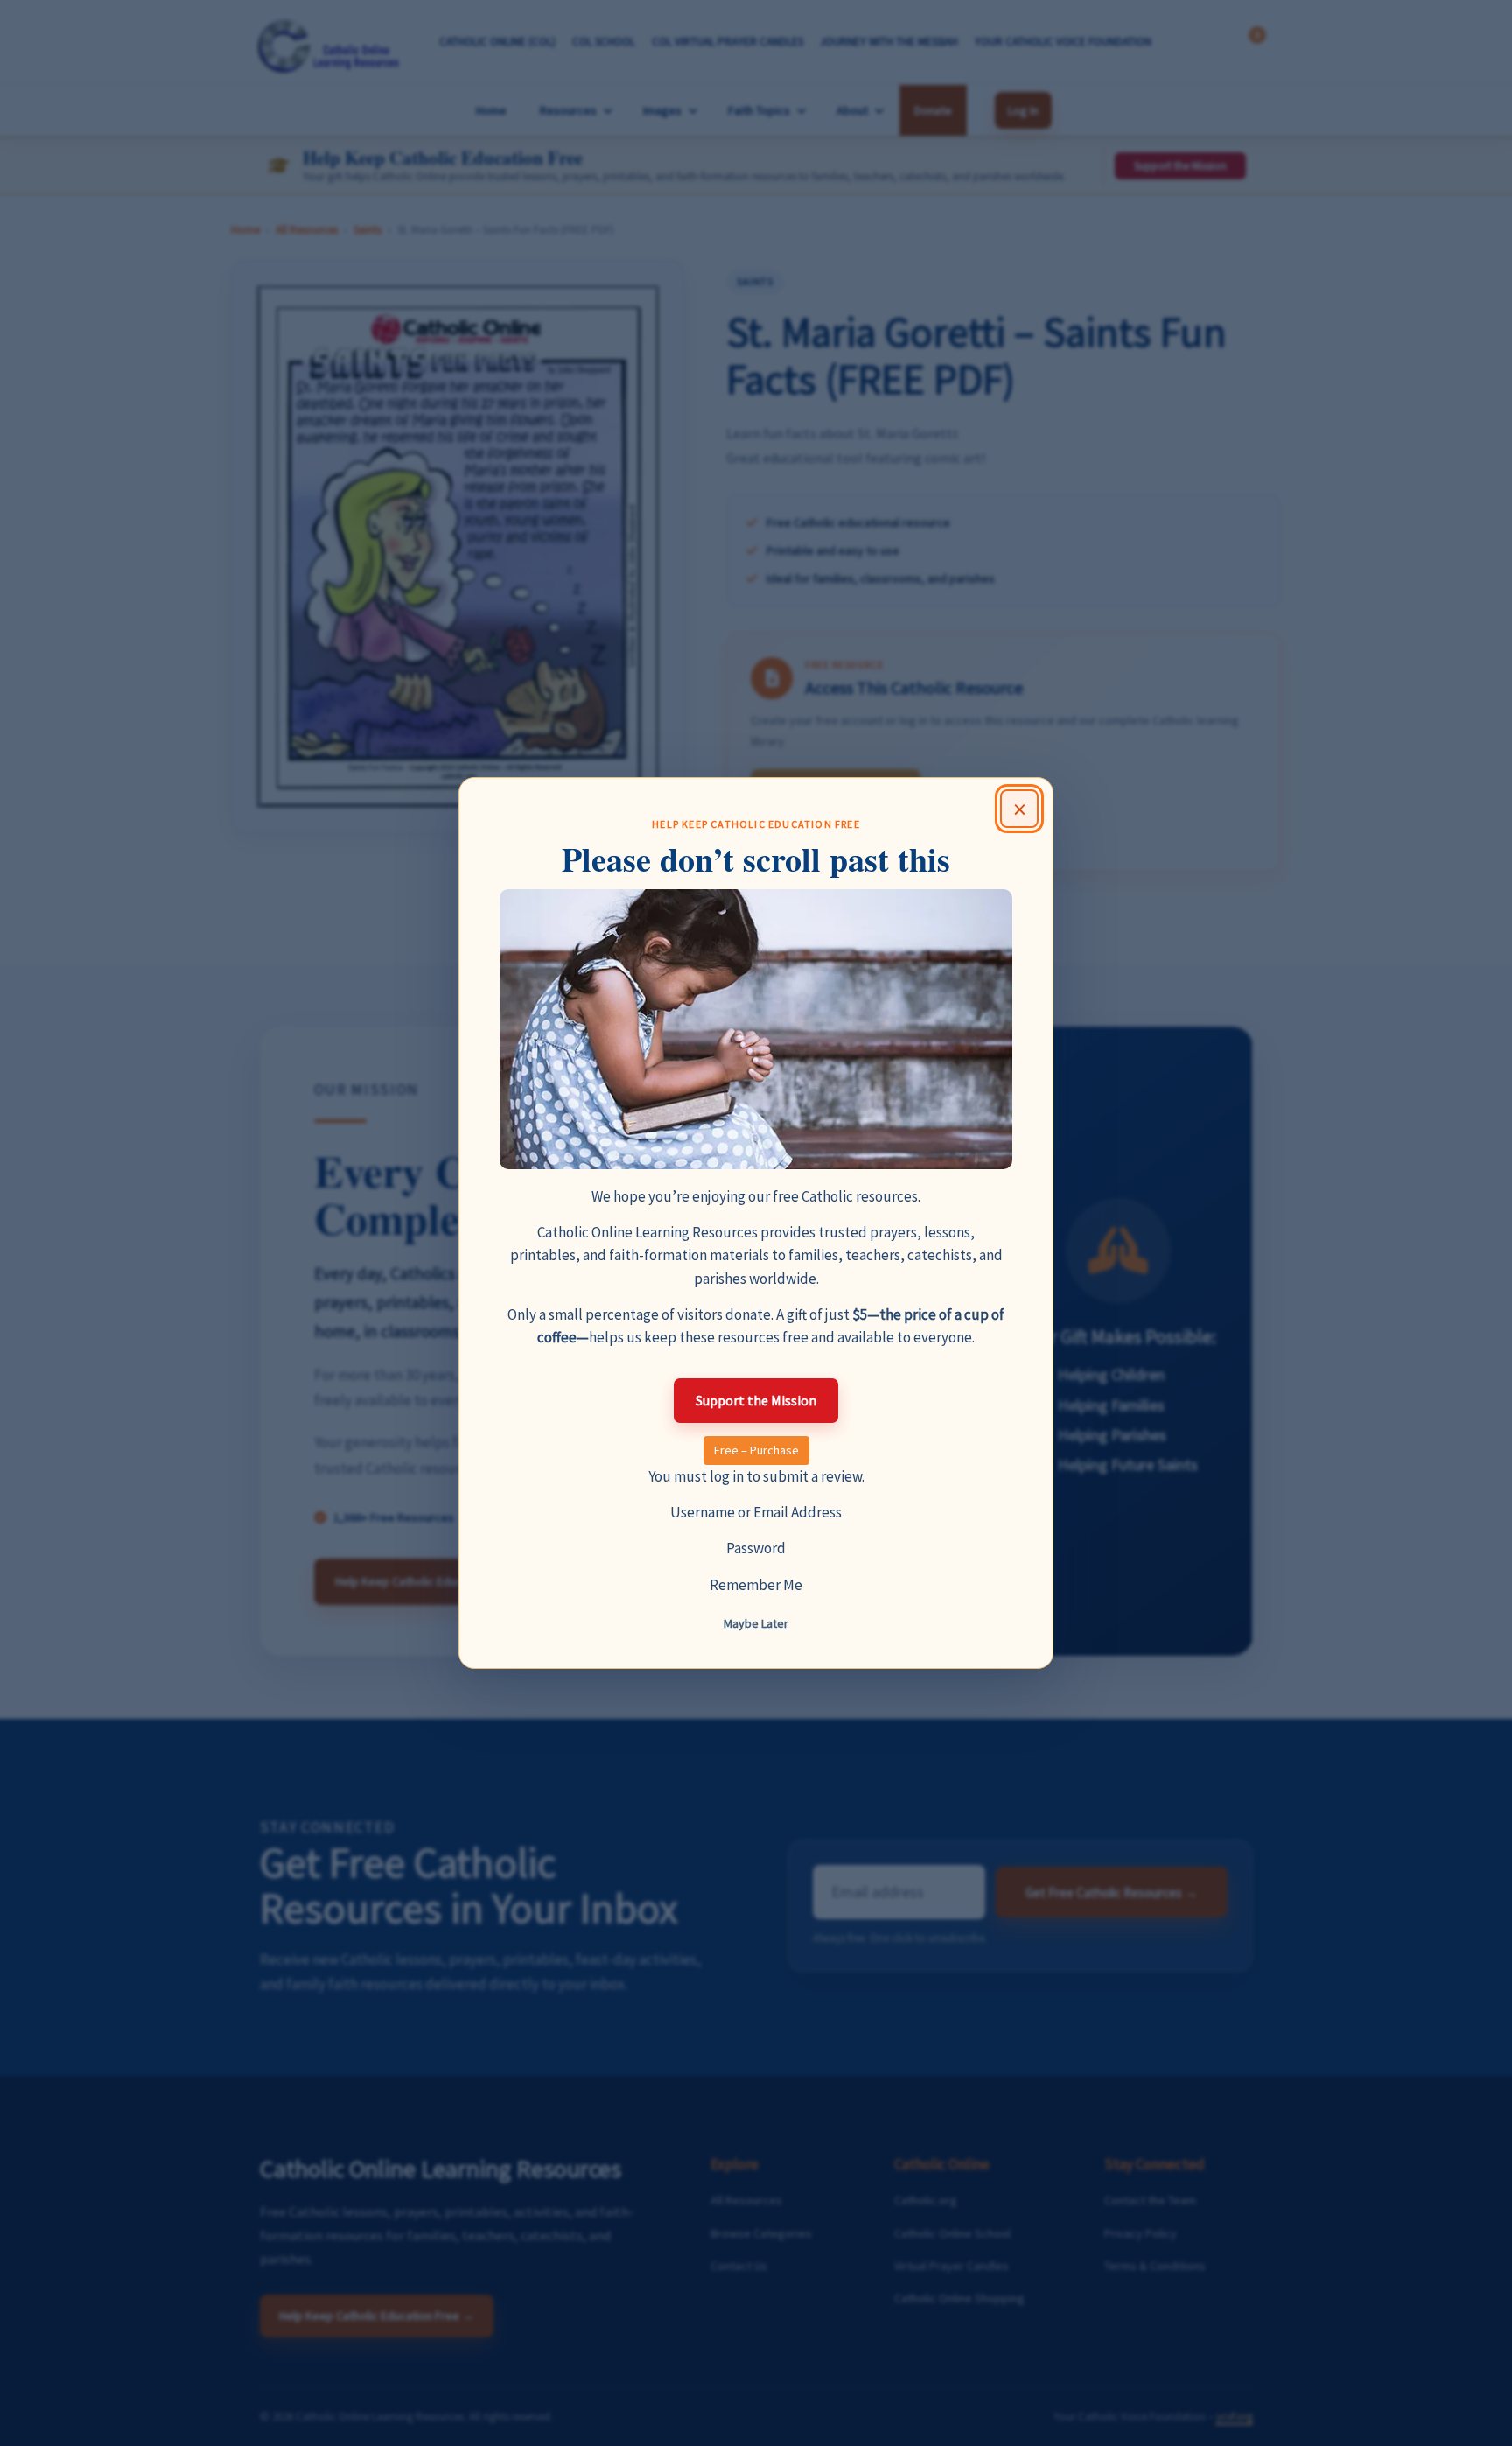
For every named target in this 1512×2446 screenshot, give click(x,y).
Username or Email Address (756, 1512)
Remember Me (756, 1585)
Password (756, 1548)
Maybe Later (756, 1623)
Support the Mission (756, 1400)
